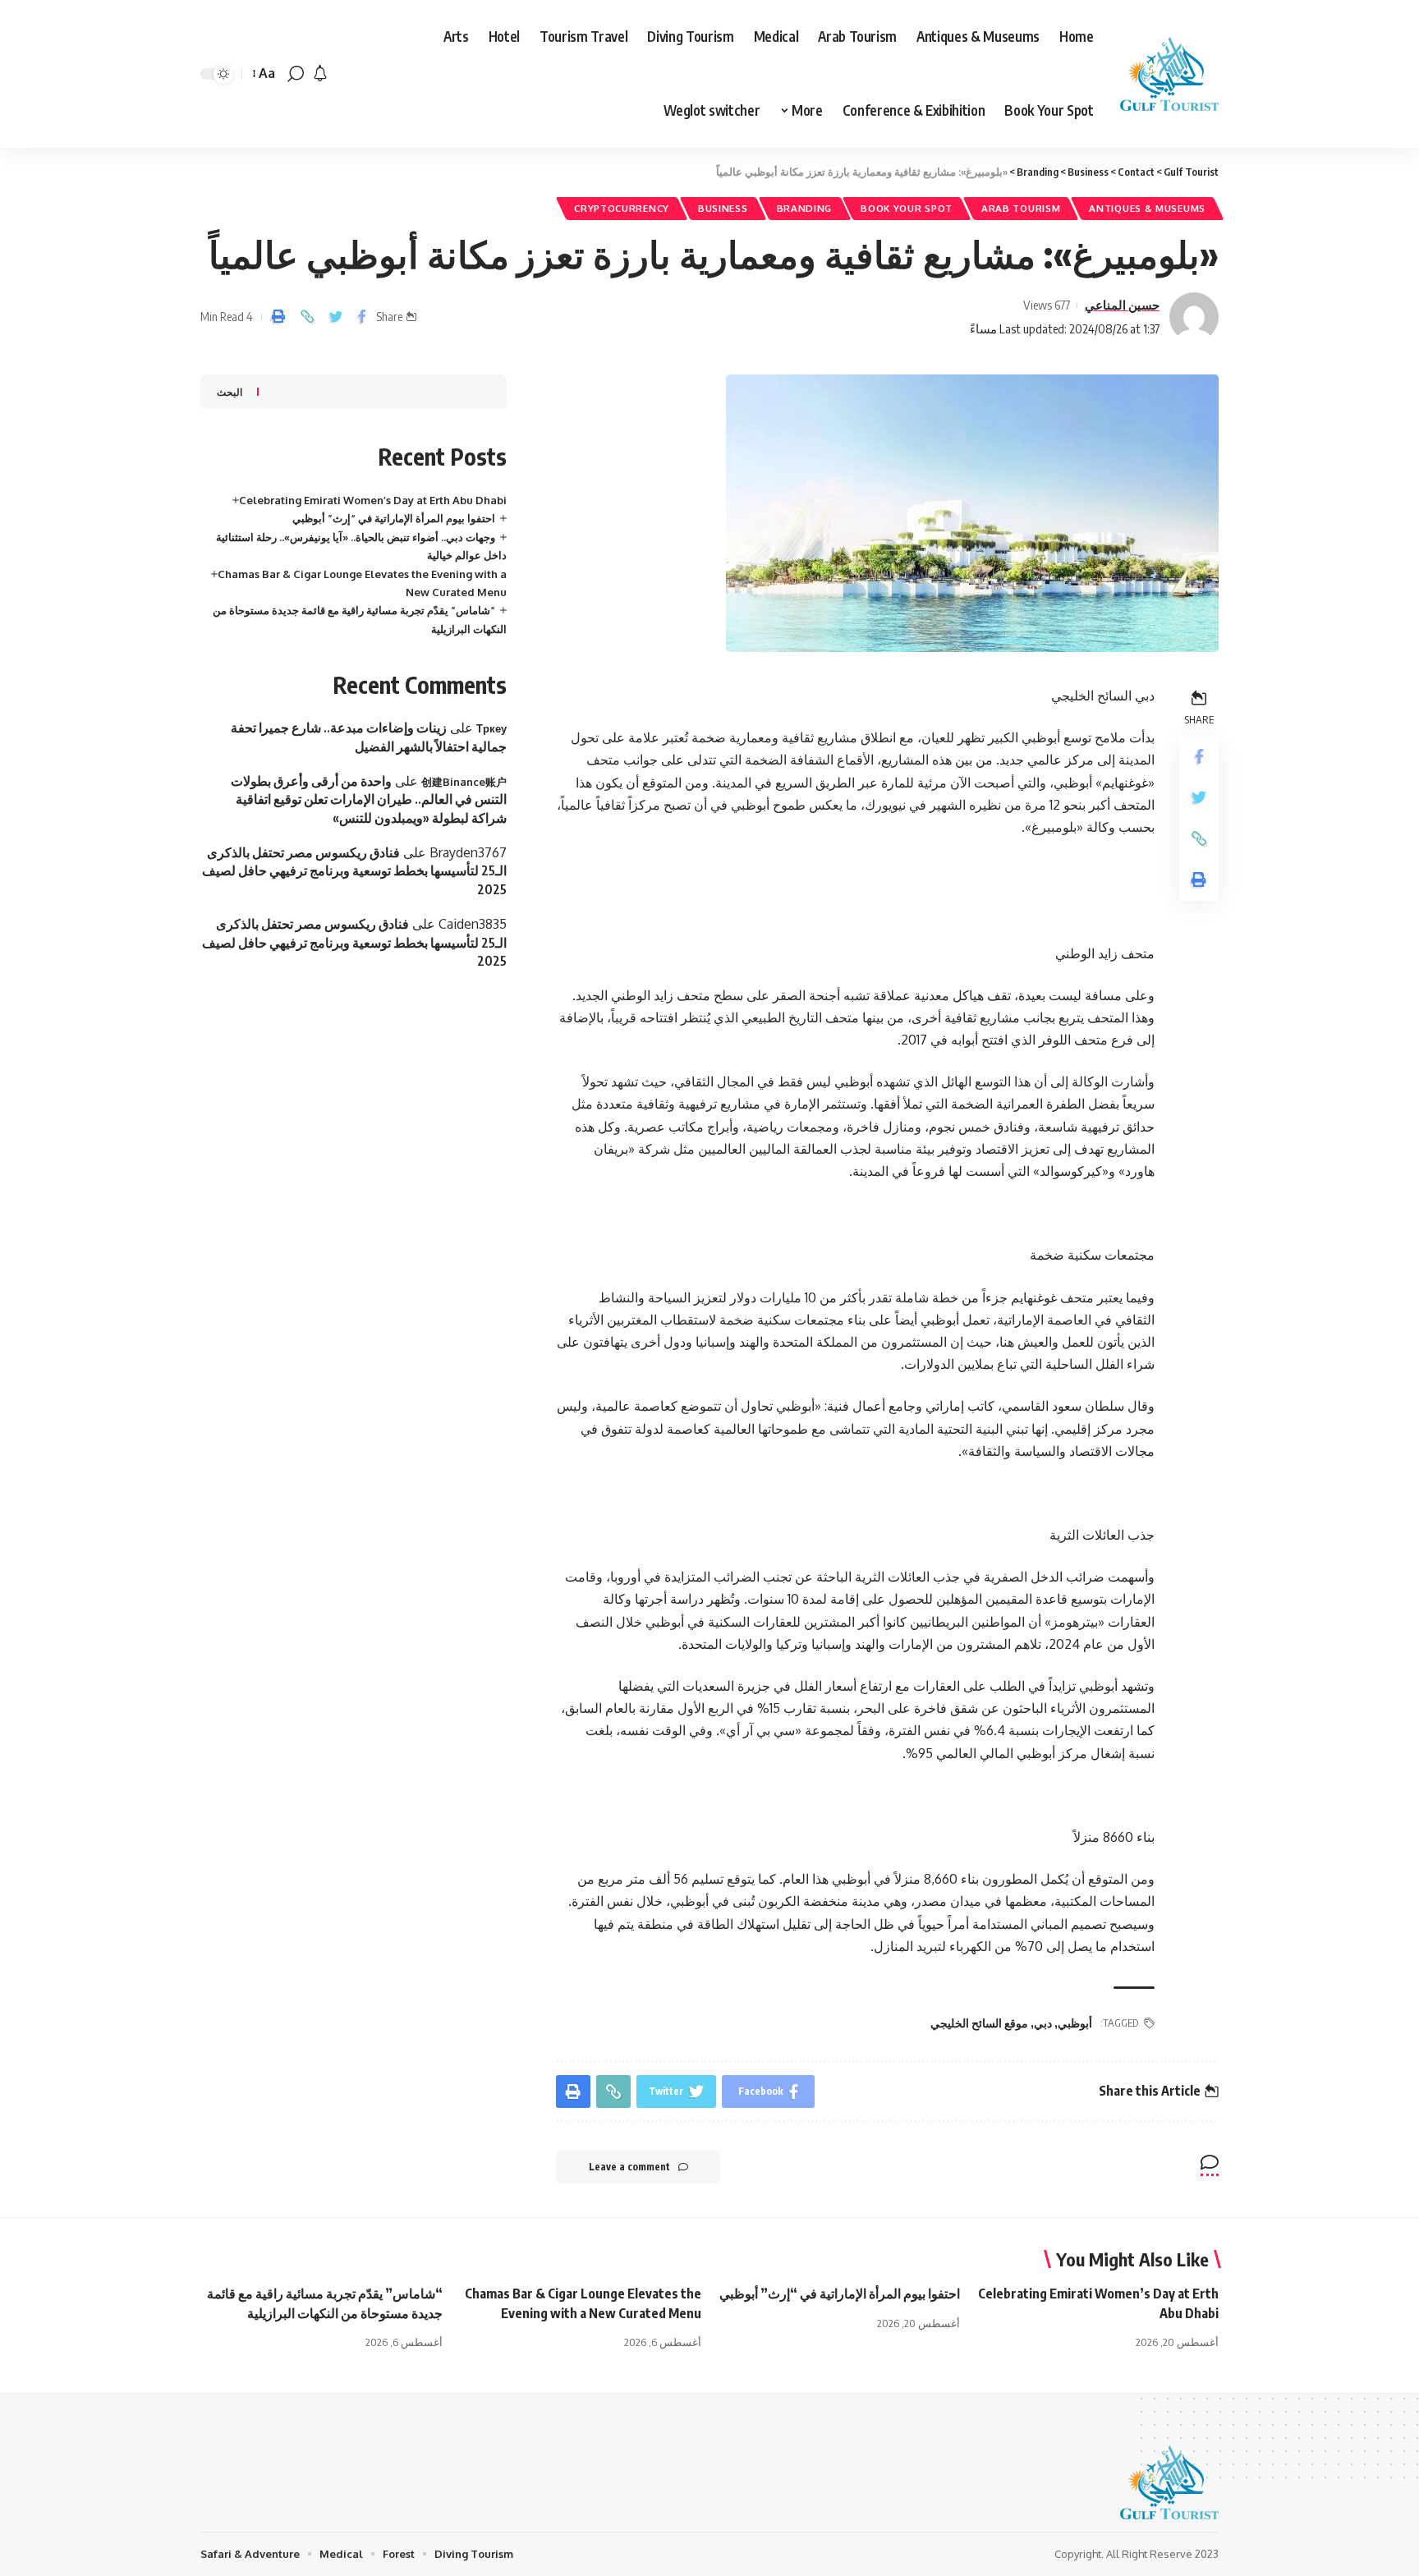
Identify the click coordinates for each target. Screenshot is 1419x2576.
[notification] (320, 74)
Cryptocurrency (622, 208)
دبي (1043, 2023)
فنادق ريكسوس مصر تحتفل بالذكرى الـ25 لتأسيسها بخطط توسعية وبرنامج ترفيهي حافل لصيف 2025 (354, 871)
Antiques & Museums (1147, 208)
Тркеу (491, 728)
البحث (230, 392)
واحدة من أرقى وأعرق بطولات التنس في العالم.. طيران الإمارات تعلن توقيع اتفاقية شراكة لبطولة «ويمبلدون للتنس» (369, 799)
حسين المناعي (1122, 305)
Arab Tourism (1021, 208)
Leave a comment (629, 2167)
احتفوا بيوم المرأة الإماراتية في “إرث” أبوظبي (394, 518)
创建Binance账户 (464, 782)
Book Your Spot (907, 208)
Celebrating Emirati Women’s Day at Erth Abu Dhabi (373, 500)
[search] (296, 74)
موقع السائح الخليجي (979, 2023)
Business (723, 208)
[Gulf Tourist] (1169, 74)
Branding (805, 208)
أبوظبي (1075, 2023)
